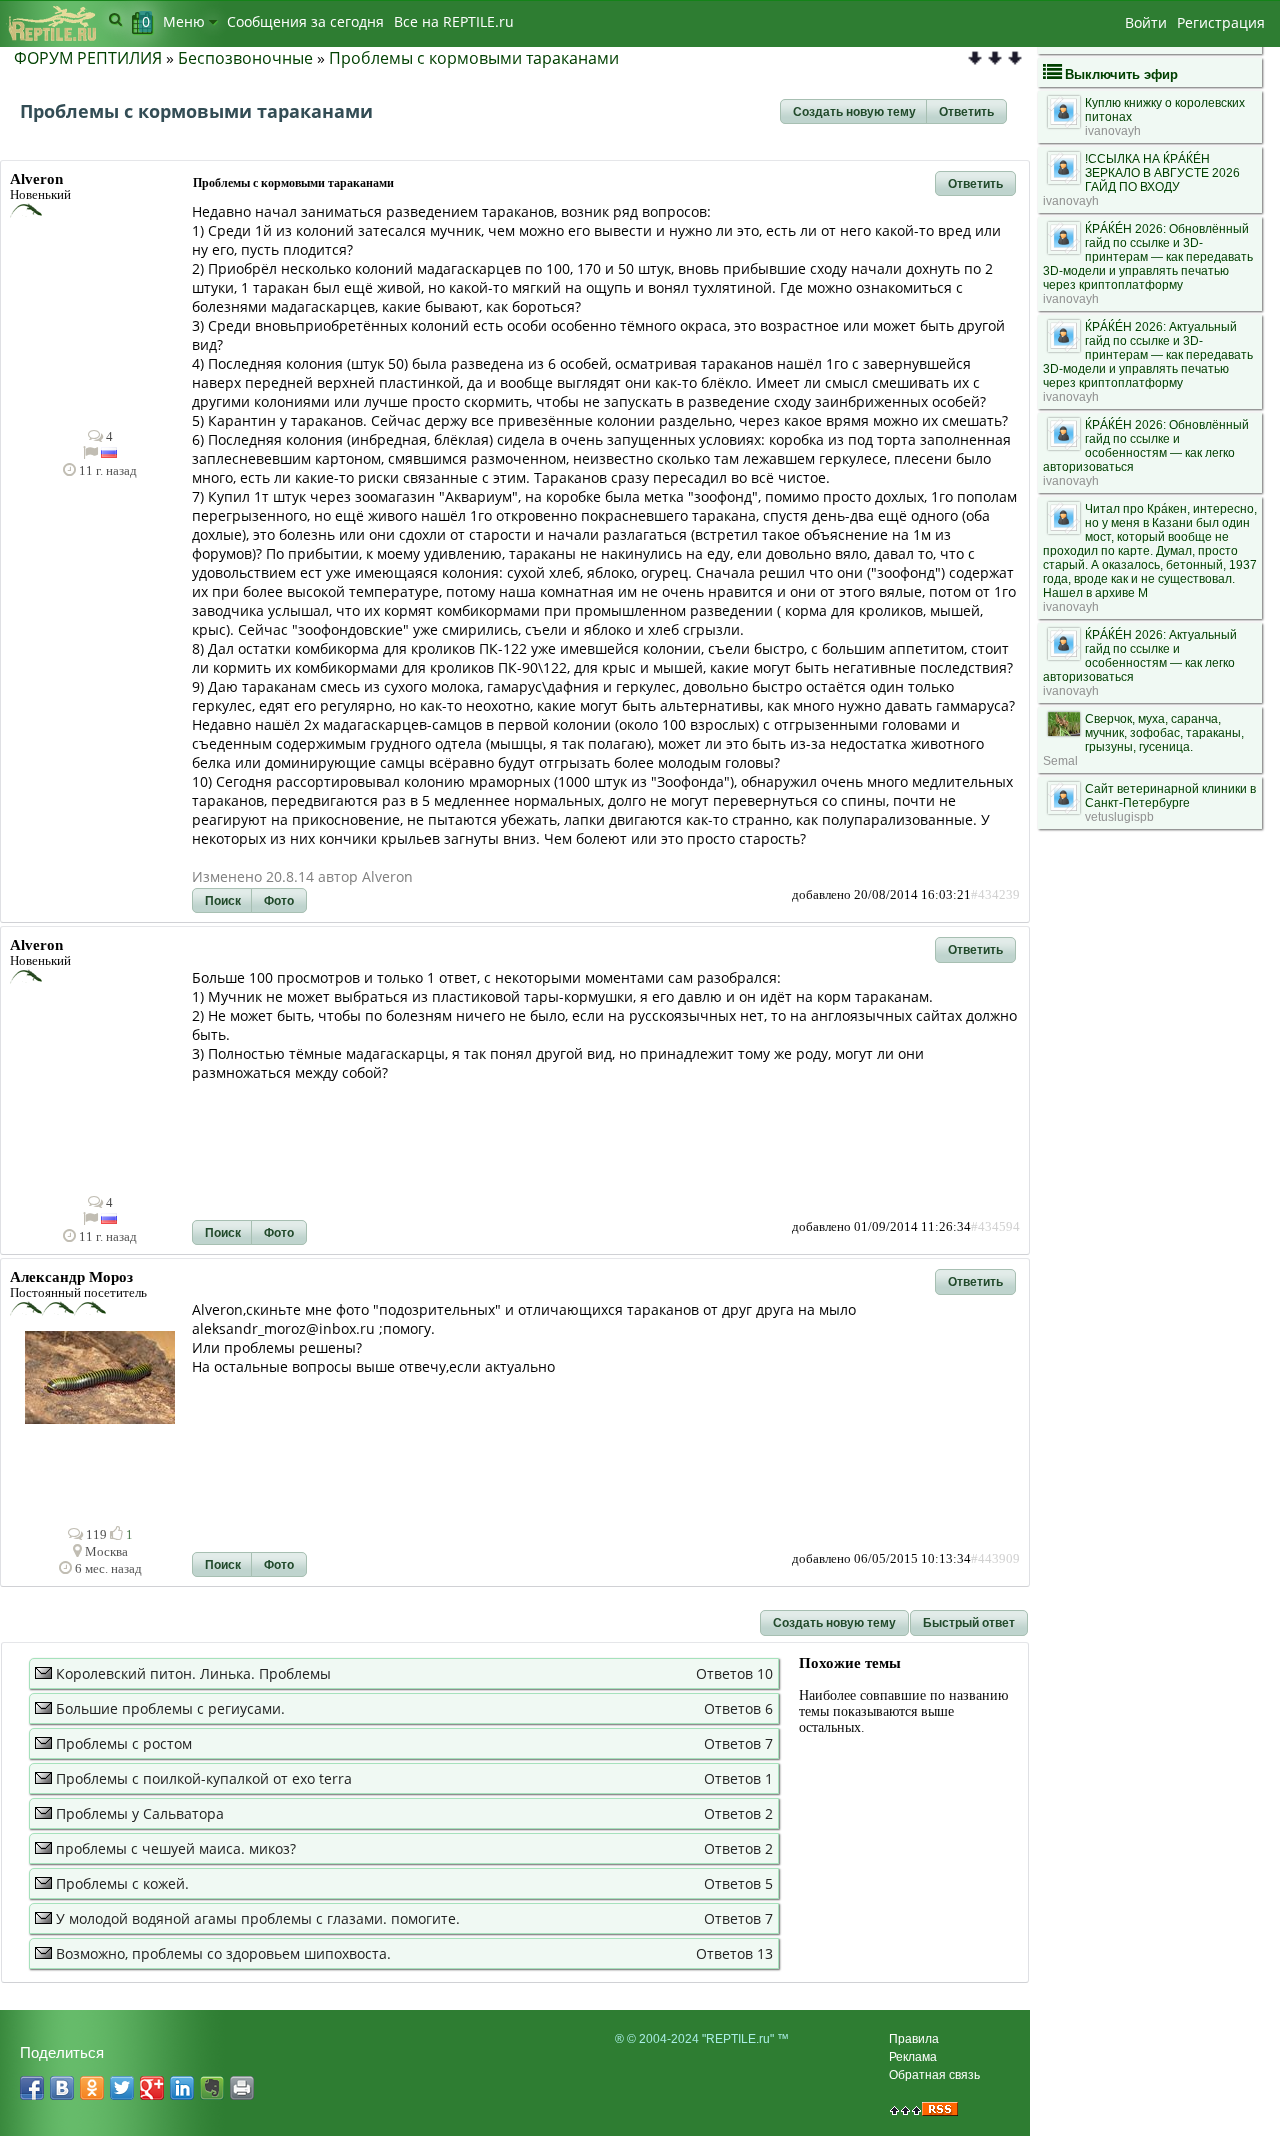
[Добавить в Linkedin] (182, 2088)
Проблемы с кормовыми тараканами (474, 58)
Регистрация (1221, 22)
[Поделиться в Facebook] (32, 2088)
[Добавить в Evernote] (212, 2088)
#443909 (995, 1559)
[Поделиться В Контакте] (62, 2088)
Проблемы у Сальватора (140, 1813)
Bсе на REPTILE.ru (454, 21)
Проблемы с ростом (124, 1743)
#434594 (995, 1227)
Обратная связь (934, 2075)
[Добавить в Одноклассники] (92, 2088)
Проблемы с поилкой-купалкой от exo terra (204, 1778)
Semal (1060, 761)
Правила (914, 2039)
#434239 (995, 895)
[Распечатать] (242, 2088)
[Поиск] (115, 19)
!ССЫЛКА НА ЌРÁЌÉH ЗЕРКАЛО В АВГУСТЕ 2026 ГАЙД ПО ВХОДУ (1162, 173)
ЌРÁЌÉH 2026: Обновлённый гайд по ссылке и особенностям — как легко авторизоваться (1146, 446)
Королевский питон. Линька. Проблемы (193, 1673)
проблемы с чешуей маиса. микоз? (176, 1848)
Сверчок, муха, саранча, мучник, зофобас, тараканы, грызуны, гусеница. (1164, 733)
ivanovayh (1113, 131)
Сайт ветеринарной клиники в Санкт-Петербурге (1170, 796)
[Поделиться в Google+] (152, 2088)
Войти (1146, 22)
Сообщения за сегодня (305, 21)
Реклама (913, 2057)
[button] (854, 112)
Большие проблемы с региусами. (170, 1708)
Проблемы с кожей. (122, 1883)
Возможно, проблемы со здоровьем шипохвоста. (223, 1953)
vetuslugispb (1119, 817)
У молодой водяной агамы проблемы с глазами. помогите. (258, 1918)
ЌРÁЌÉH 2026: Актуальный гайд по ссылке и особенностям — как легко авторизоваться (1140, 656)
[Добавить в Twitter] (122, 2088)
